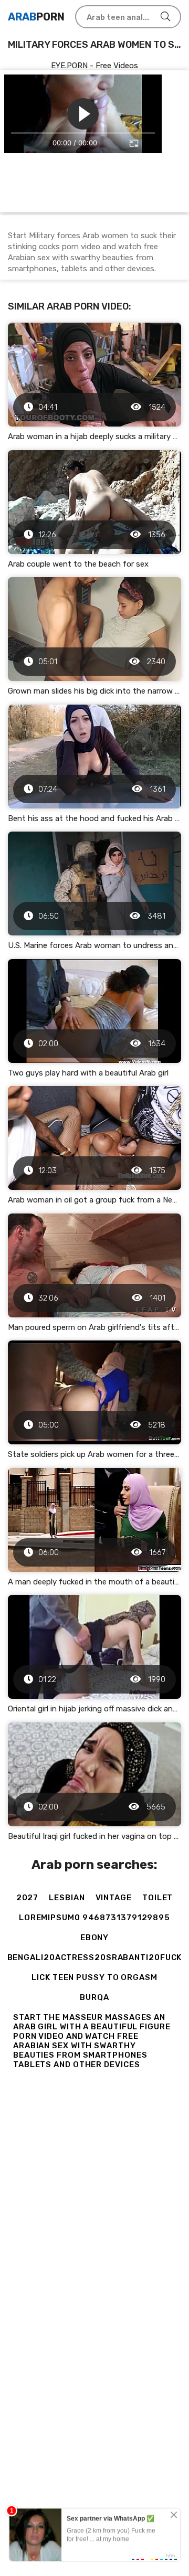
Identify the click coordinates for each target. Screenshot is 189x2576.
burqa (94, 1997)
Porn (36, 17)
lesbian (67, 1898)
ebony (95, 1938)
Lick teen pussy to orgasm (94, 1977)
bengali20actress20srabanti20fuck (95, 1957)
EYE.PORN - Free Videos (94, 66)
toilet (157, 1898)
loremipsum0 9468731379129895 (94, 1918)
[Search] (165, 17)
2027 (28, 1898)
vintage (114, 1898)
